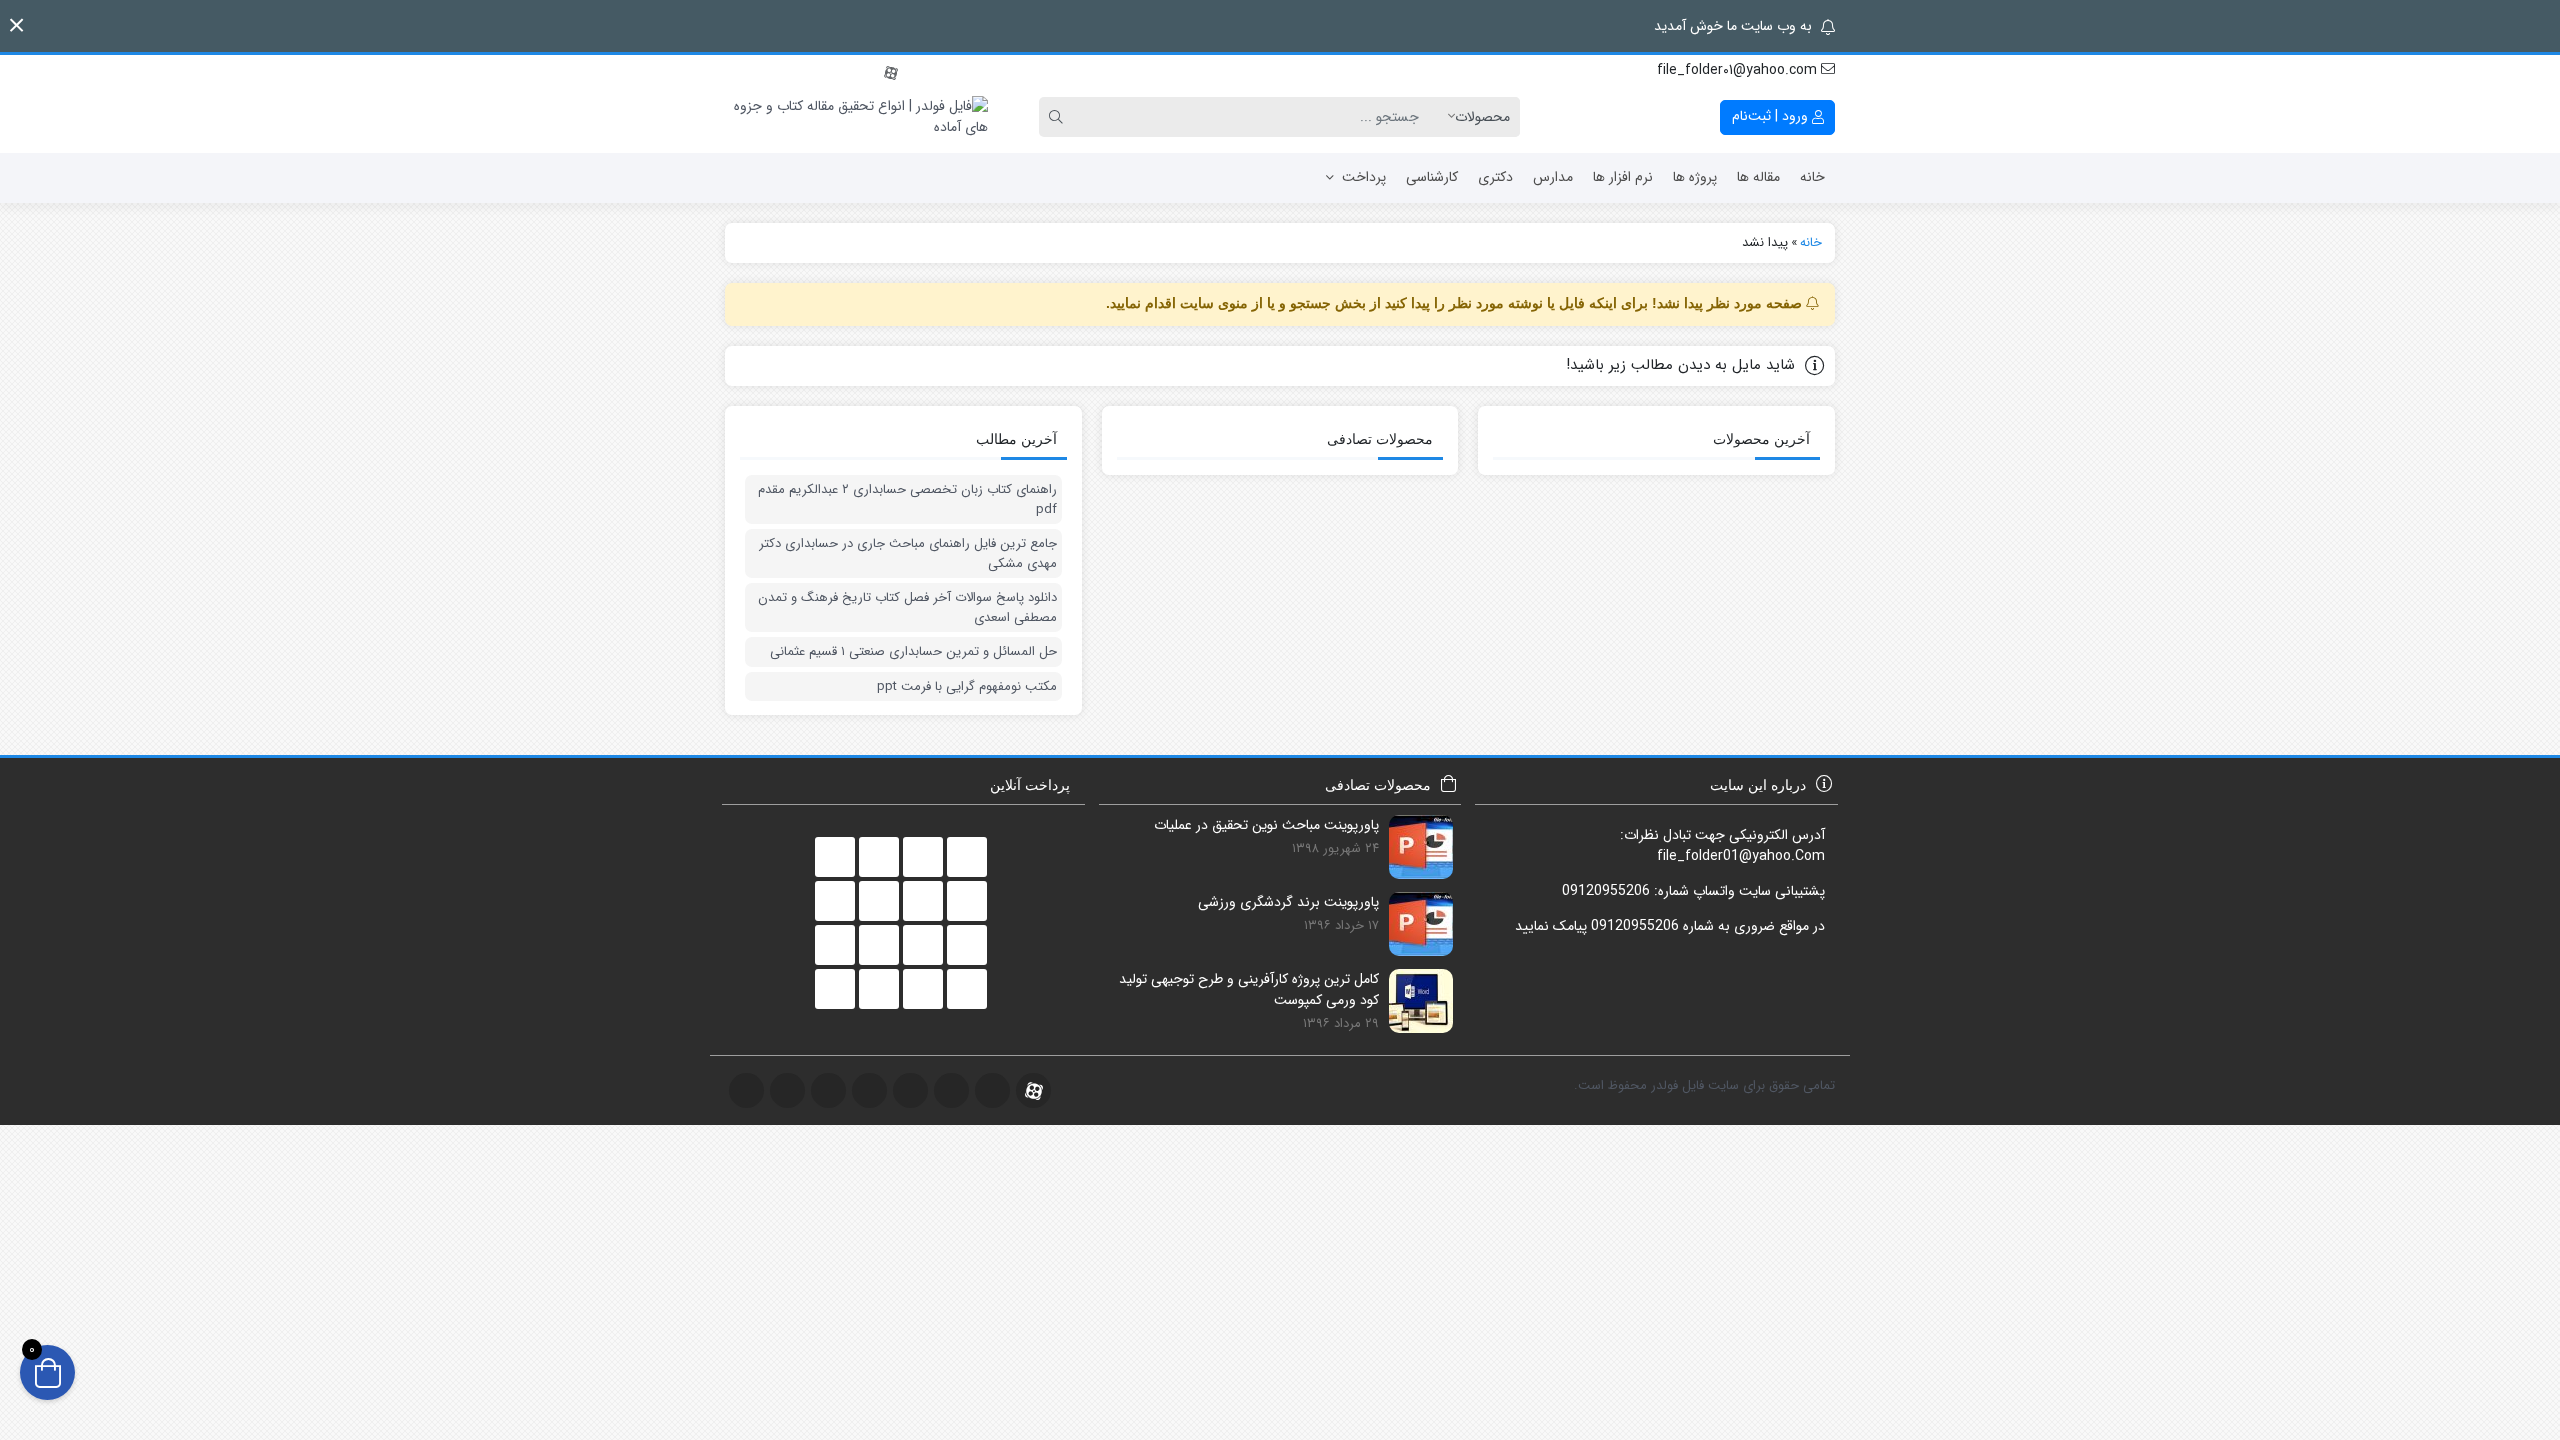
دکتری (1495, 177)
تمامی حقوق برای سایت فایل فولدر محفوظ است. (1704, 1085)
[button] (16, 25)
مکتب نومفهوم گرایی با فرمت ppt (967, 687)
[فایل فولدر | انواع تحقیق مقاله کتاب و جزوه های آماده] (856, 117)
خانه (1812, 177)
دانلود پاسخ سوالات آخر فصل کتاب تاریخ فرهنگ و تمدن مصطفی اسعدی (907, 607)
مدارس (1553, 177)
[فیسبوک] (737, 71)
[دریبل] (869, 71)
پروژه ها (1695, 177)
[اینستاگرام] (803, 71)
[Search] (1059, 117)
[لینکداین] (847, 71)
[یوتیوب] (825, 71)
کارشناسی (1432, 177)
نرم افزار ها (1623, 177)
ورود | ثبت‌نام (1772, 116)
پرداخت (1364, 177)
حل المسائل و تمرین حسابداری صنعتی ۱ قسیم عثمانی (913, 652)
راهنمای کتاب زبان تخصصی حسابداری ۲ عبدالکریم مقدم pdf (907, 499)
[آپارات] (891, 71)
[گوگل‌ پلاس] (759, 71)
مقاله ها (1758, 177)
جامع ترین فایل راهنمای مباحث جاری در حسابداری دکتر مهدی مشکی (908, 553)
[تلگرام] (781, 71)
